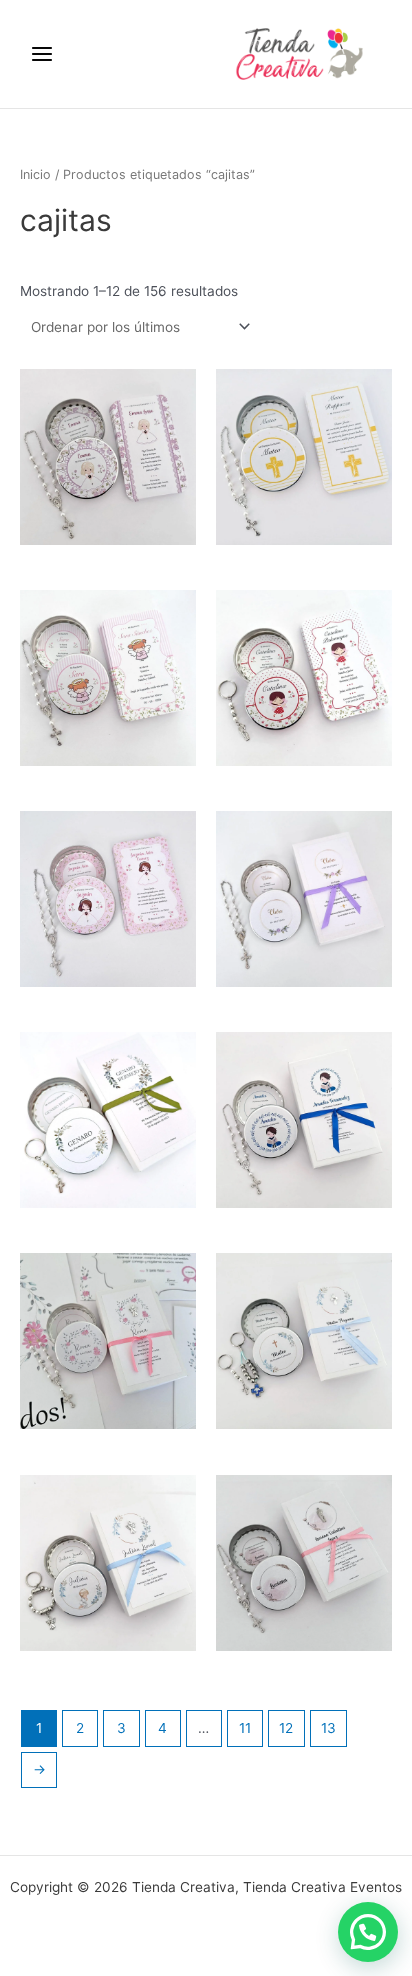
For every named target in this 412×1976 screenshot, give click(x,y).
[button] (368, 1932)
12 (286, 1728)
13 (328, 1728)
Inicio (35, 174)
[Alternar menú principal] (41, 53)
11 (245, 1728)
